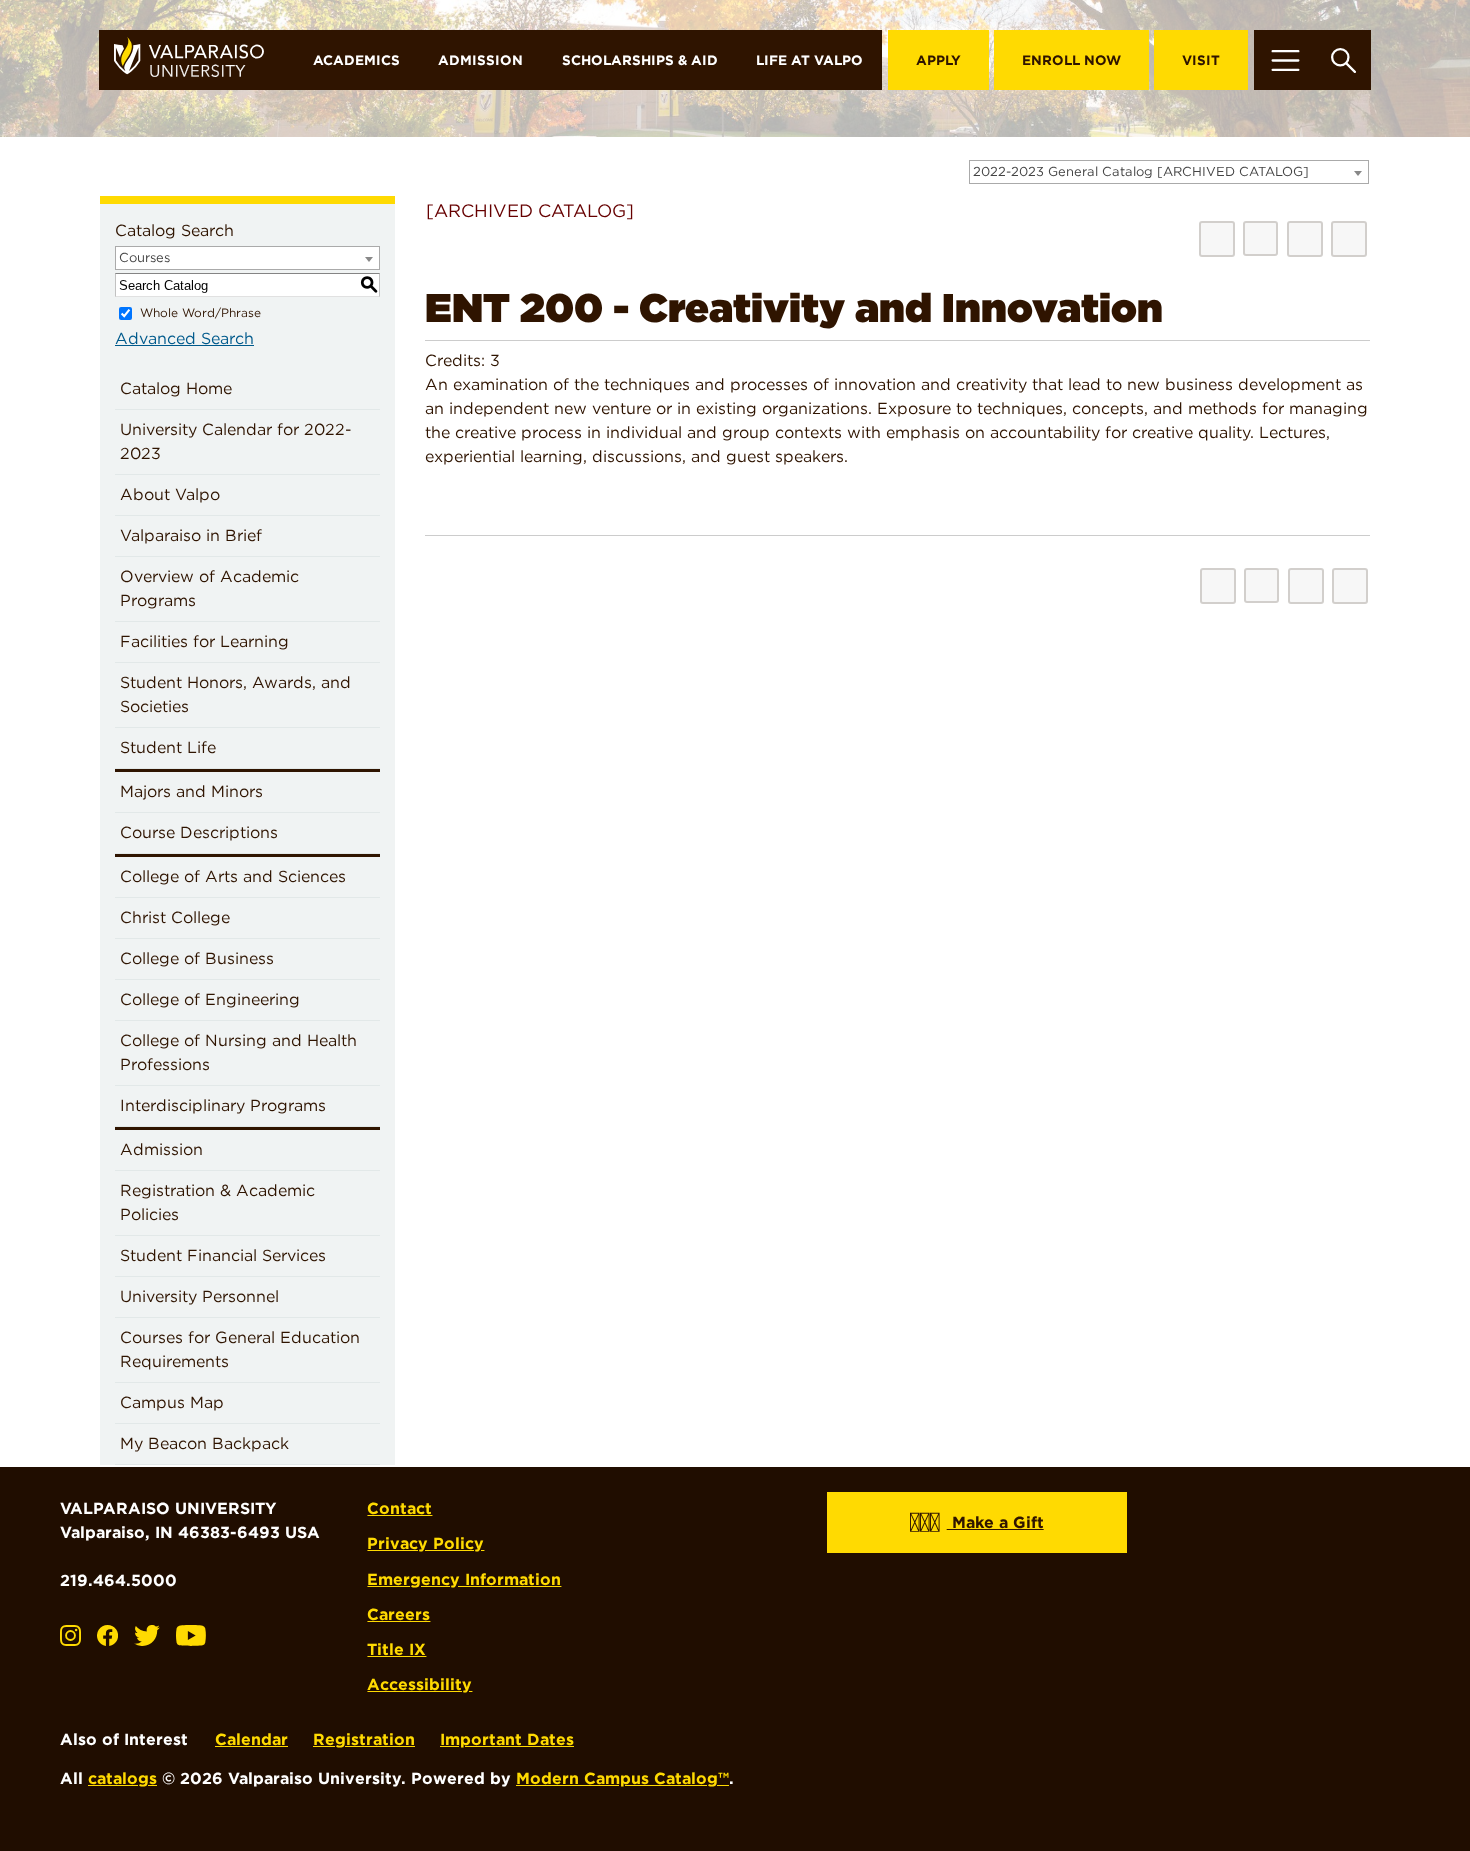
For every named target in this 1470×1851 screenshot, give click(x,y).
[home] (196, 60)
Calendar (251, 1739)
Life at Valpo (809, 60)
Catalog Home (176, 388)
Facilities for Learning (204, 641)
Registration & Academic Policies (217, 1202)
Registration (364, 1739)
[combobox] (1169, 172)
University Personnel (199, 1296)
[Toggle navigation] (1285, 60)
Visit (1201, 60)
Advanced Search (184, 338)
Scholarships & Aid (640, 60)
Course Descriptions (199, 832)
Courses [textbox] (144, 257)
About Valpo (170, 494)
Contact (399, 1508)
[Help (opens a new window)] (1349, 239)
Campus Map (172, 1402)
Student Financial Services (223, 1255)
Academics (356, 60)
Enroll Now (1071, 60)
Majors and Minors (191, 791)
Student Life (168, 747)
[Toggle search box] (1343, 60)
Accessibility (419, 1684)
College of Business (197, 958)
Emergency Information (464, 1579)
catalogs (122, 1778)
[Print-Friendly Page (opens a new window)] (1305, 239)
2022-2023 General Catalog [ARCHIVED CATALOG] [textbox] (1141, 171)
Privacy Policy (425, 1543)
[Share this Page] (1260, 238)
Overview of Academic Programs (209, 588)
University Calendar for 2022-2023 (236, 441)
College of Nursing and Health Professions (238, 1052)
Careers (398, 1614)
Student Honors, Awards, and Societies (235, 694)
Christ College (175, 917)
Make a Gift (995, 1522)
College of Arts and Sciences (233, 876)
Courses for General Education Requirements (240, 1349)
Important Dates (507, 1739)
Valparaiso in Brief (191, 535)
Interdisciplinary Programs (223, 1105)
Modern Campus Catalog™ (622, 1778)
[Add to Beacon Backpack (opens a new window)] (1217, 239)
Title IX (396, 1649)
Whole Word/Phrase (200, 312)
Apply (938, 60)
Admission (480, 60)
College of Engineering (210, 999)
